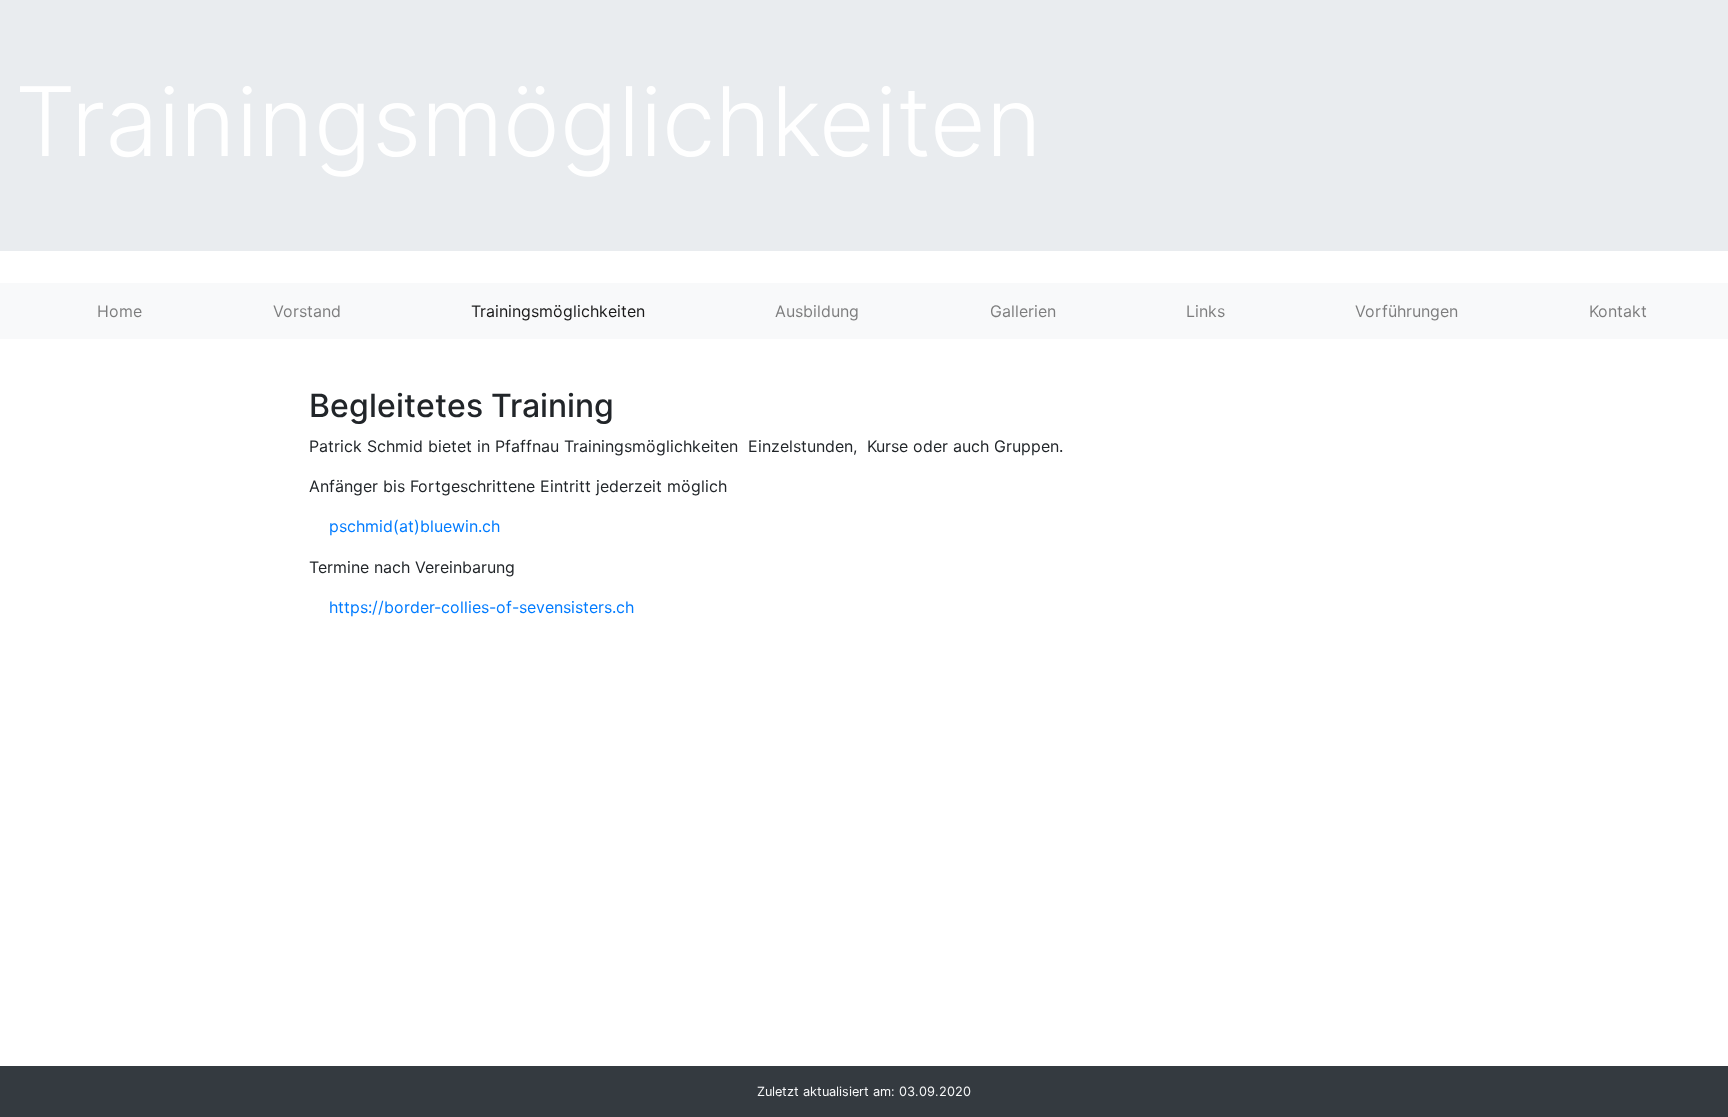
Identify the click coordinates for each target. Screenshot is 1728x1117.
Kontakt (1618, 311)
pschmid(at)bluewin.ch (414, 526)
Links (1205, 311)
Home (119, 311)
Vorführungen (1406, 311)
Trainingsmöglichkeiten (558, 311)
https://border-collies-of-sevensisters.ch (481, 607)
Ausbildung (817, 311)
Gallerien (1023, 311)
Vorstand (307, 311)
